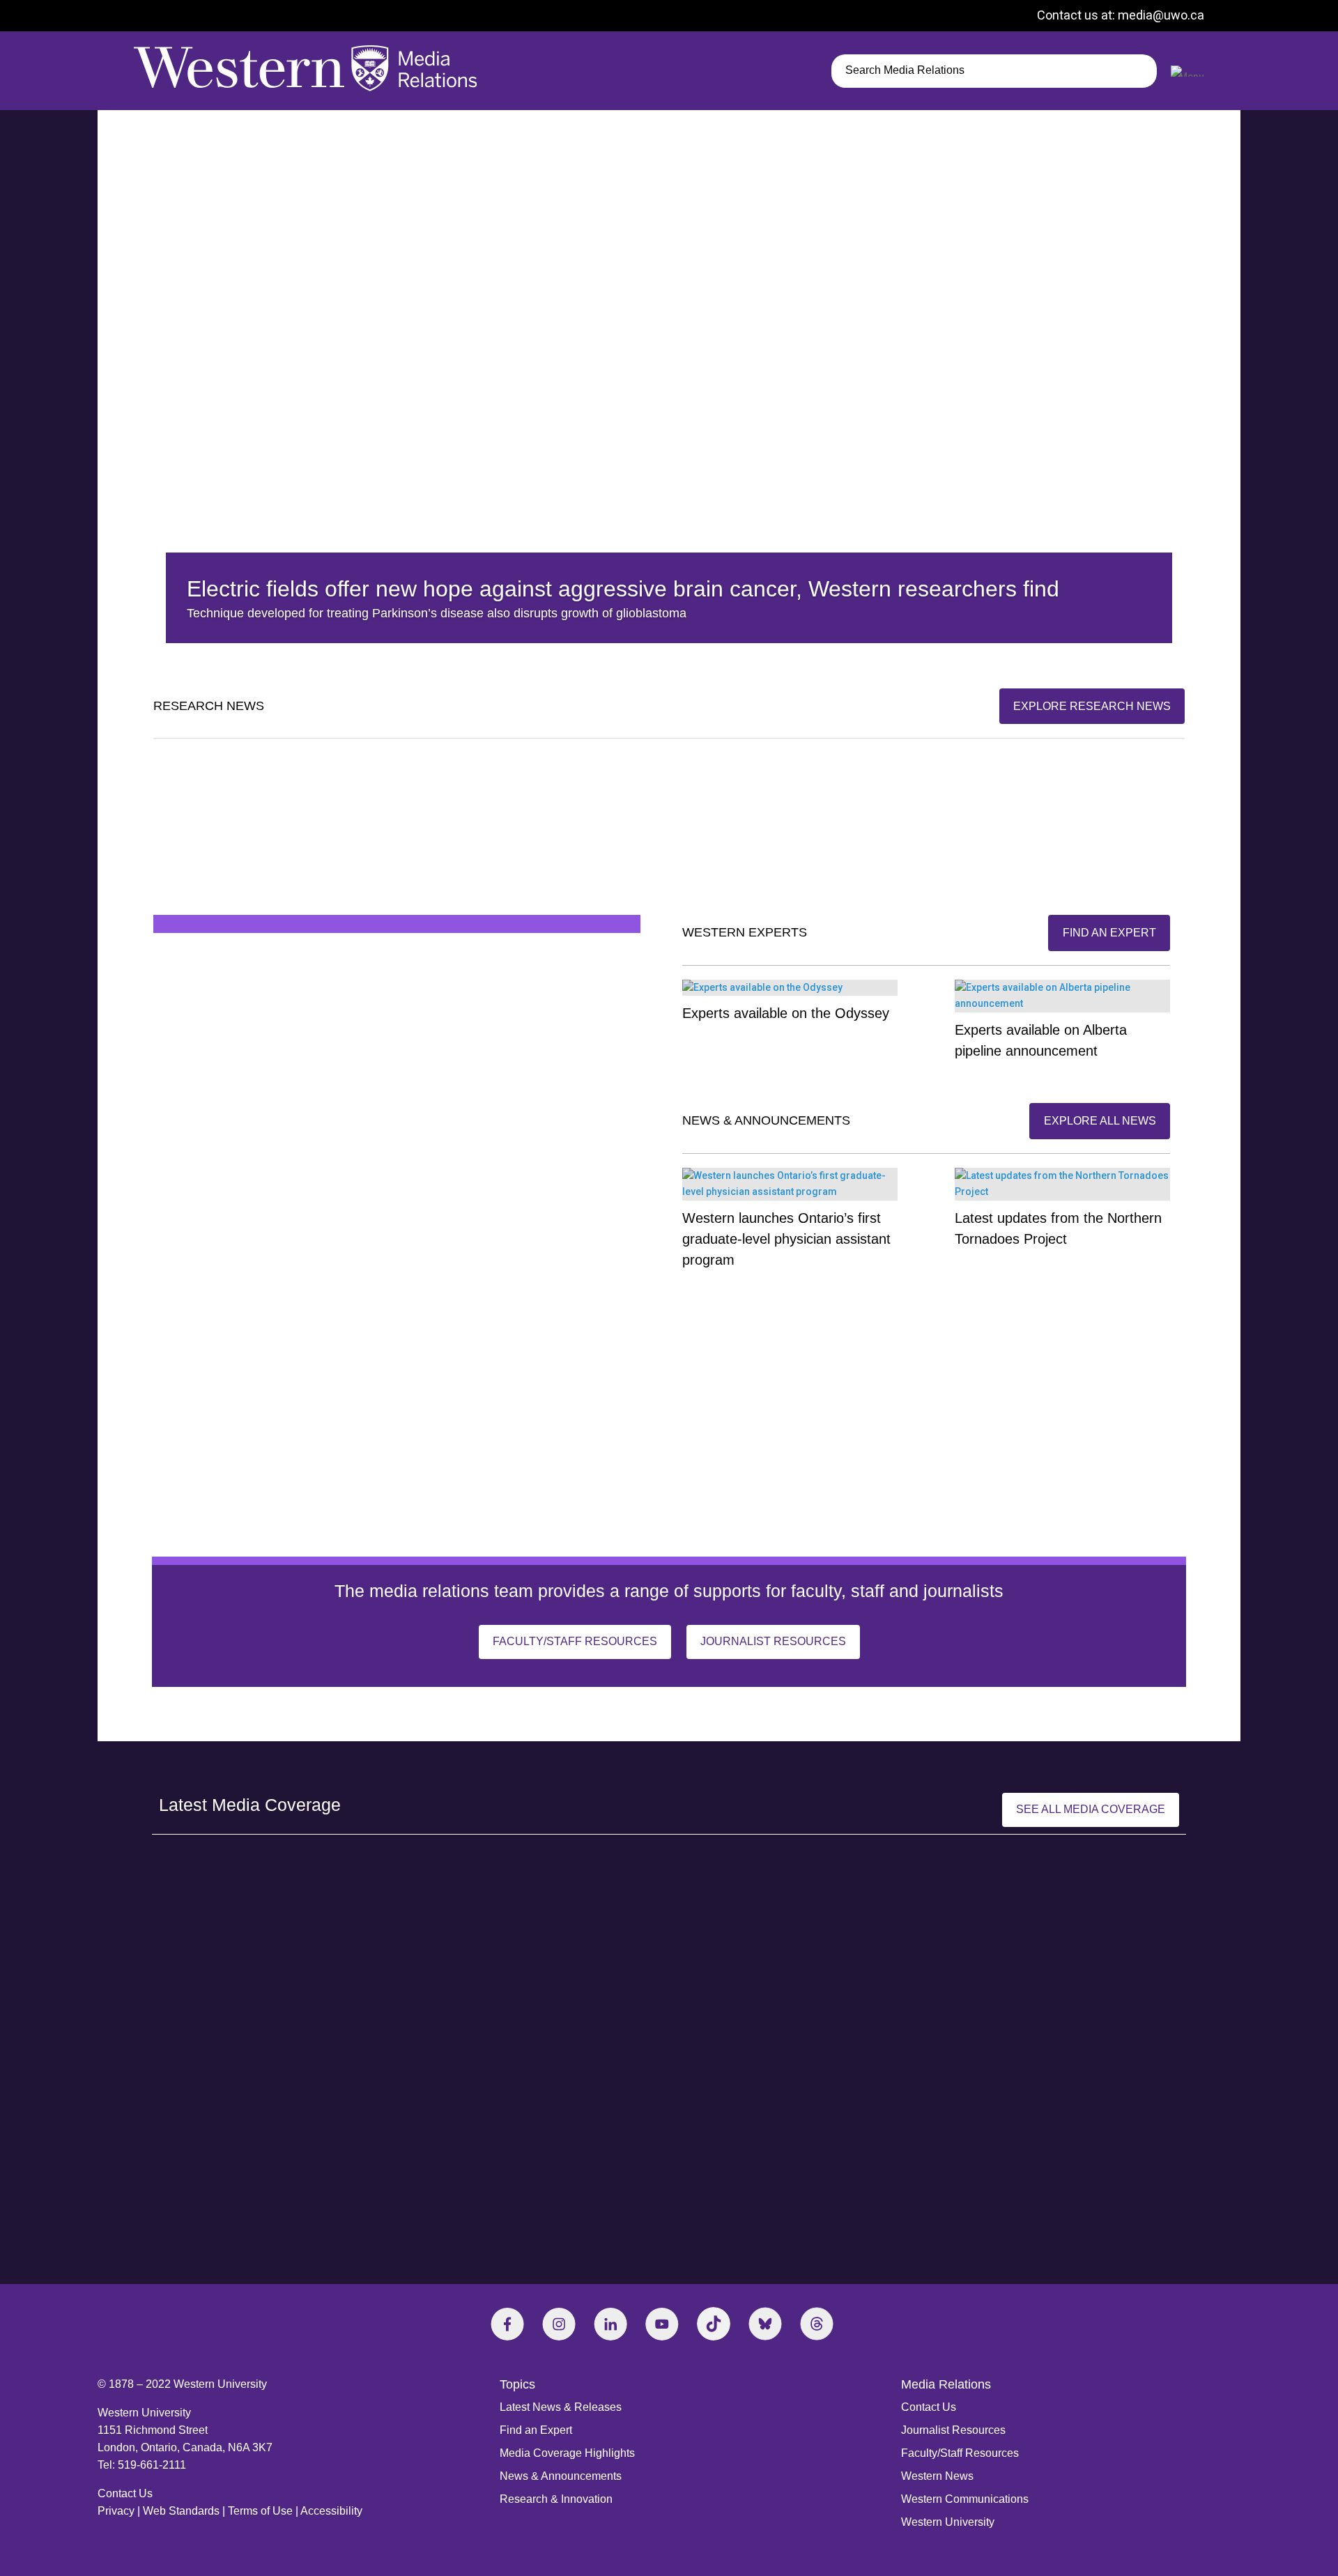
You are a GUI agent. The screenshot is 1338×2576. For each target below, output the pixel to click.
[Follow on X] (765, 2324)
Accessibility (331, 2511)
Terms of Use (260, 2511)
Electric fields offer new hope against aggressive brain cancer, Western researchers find (623, 589)
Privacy (116, 2511)
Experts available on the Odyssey (786, 1013)
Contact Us (125, 2493)
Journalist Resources (773, 1641)
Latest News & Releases (561, 2407)
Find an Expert (536, 2430)
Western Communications (965, 2499)
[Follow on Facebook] (507, 2324)
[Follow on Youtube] (662, 2324)
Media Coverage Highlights (567, 2453)
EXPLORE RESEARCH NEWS (1092, 706)
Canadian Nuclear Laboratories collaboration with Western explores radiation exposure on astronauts (1016, 837)
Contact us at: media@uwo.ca (1121, 15)
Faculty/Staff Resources (575, 1641)
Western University (948, 2522)
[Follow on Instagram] (559, 2324)
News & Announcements (561, 2476)
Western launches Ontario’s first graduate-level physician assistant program (786, 1239)
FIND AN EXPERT (1109, 933)
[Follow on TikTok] (714, 2324)
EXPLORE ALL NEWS (1100, 1121)
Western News (937, 2476)
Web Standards (181, 2511)
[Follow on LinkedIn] (610, 2324)
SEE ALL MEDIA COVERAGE (1091, 1809)
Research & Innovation (556, 2499)
